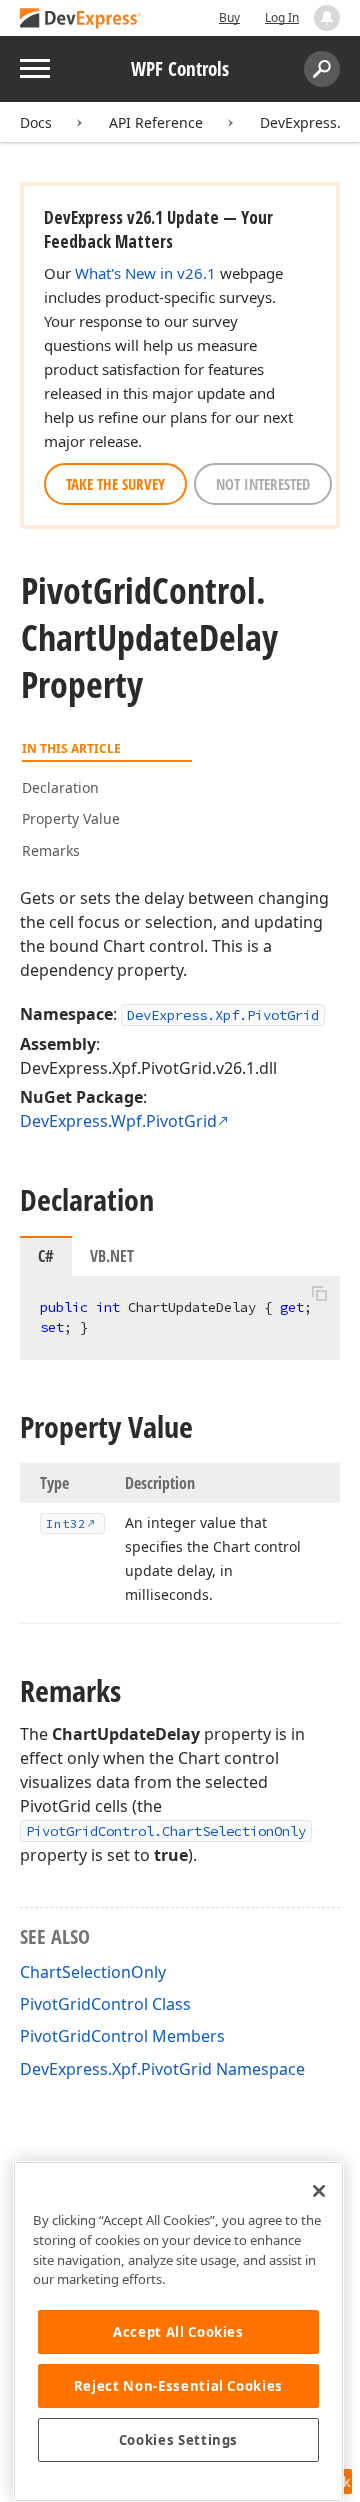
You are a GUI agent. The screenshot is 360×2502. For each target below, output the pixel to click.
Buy (229, 17)
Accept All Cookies (178, 2332)
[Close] (319, 2191)
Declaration (60, 787)
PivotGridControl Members (122, 2036)
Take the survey (115, 484)
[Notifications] (327, 18)
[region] (178, 2331)
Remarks (51, 850)
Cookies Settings (179, 2440)
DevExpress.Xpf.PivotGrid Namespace (162, 2069)
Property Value (71, 818)
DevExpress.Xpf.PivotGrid (223, 1015)
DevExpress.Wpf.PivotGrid (118, 1121)
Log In (282, 17)
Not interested (263, 484)
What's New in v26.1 (145, 273)
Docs (36, 122)
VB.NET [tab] (112, 1256)
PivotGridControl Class (105, 2004)
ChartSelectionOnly (93, 1972)
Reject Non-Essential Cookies (178, 2386)
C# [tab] (46, 1256)
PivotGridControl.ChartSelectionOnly (166, 1831)
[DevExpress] (81, 19)
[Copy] (319, 1293)
